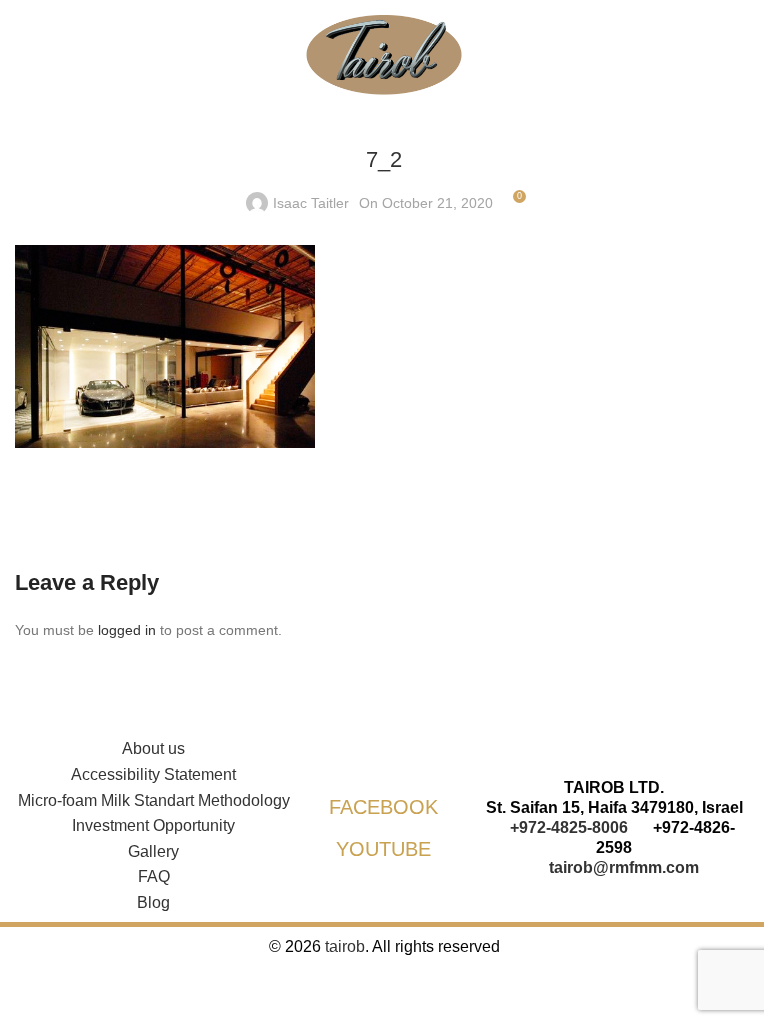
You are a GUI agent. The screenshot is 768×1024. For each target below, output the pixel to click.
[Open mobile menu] (23, 70)
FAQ (154, 876)
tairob (345, 946)
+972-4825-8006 (569, 827)
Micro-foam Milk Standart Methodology (154, 800)
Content (19, 471)
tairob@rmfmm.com (624, 867)
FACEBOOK (383, 807)
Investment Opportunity (153, 825)
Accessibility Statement (153, 774)
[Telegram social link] (135, 508)
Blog (153, 902)
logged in (127, 630)
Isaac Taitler (311, 203)
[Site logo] (384, 54)
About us (153, 748)
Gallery (153, 851)
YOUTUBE (383, 849)
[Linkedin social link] (85, 508)
